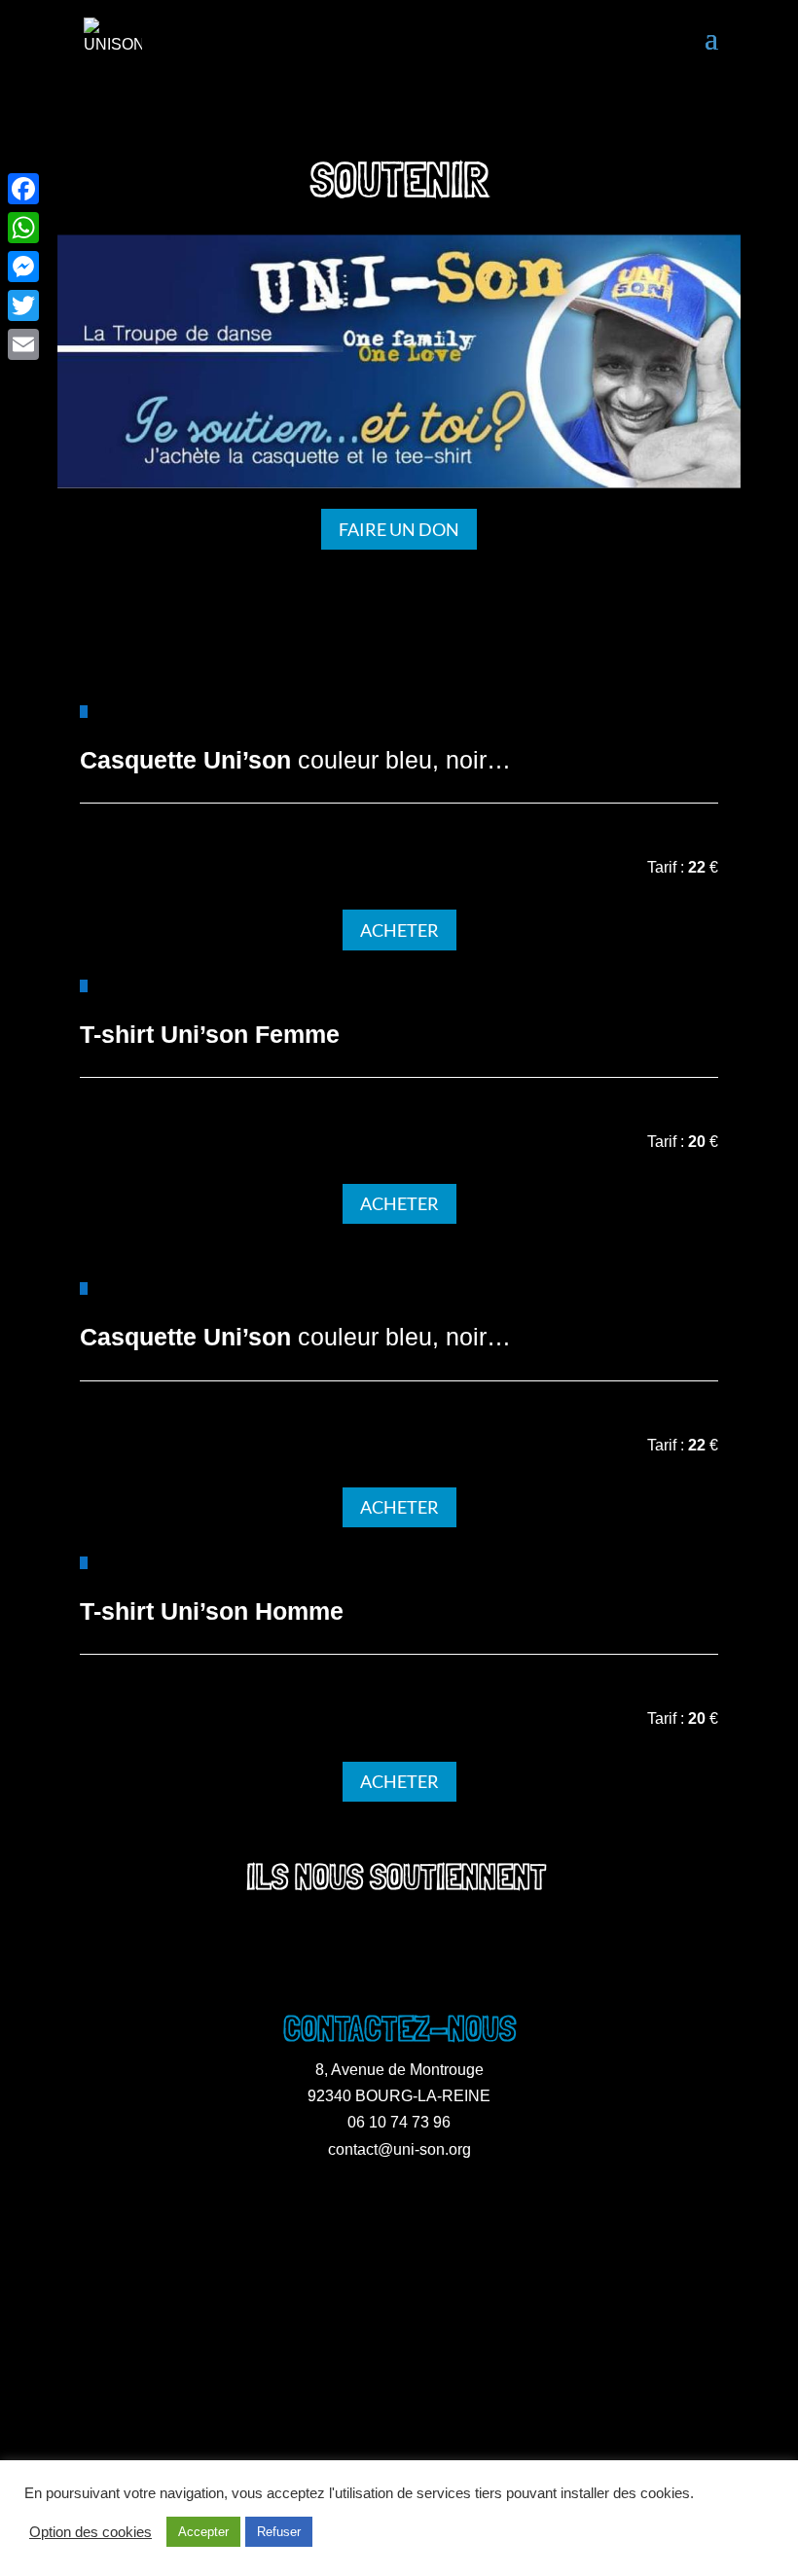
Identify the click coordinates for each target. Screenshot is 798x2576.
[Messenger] (23, 267)
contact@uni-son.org (399, 2149)
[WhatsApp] (23, 228)
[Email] (23, 344)
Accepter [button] (203, 2532)
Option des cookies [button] (91, 2532)
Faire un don (399, 529)
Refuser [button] (279, 2532)
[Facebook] (23, 189)
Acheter (399, 930)
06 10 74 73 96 (399, 2122)
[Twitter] (23, 305)
